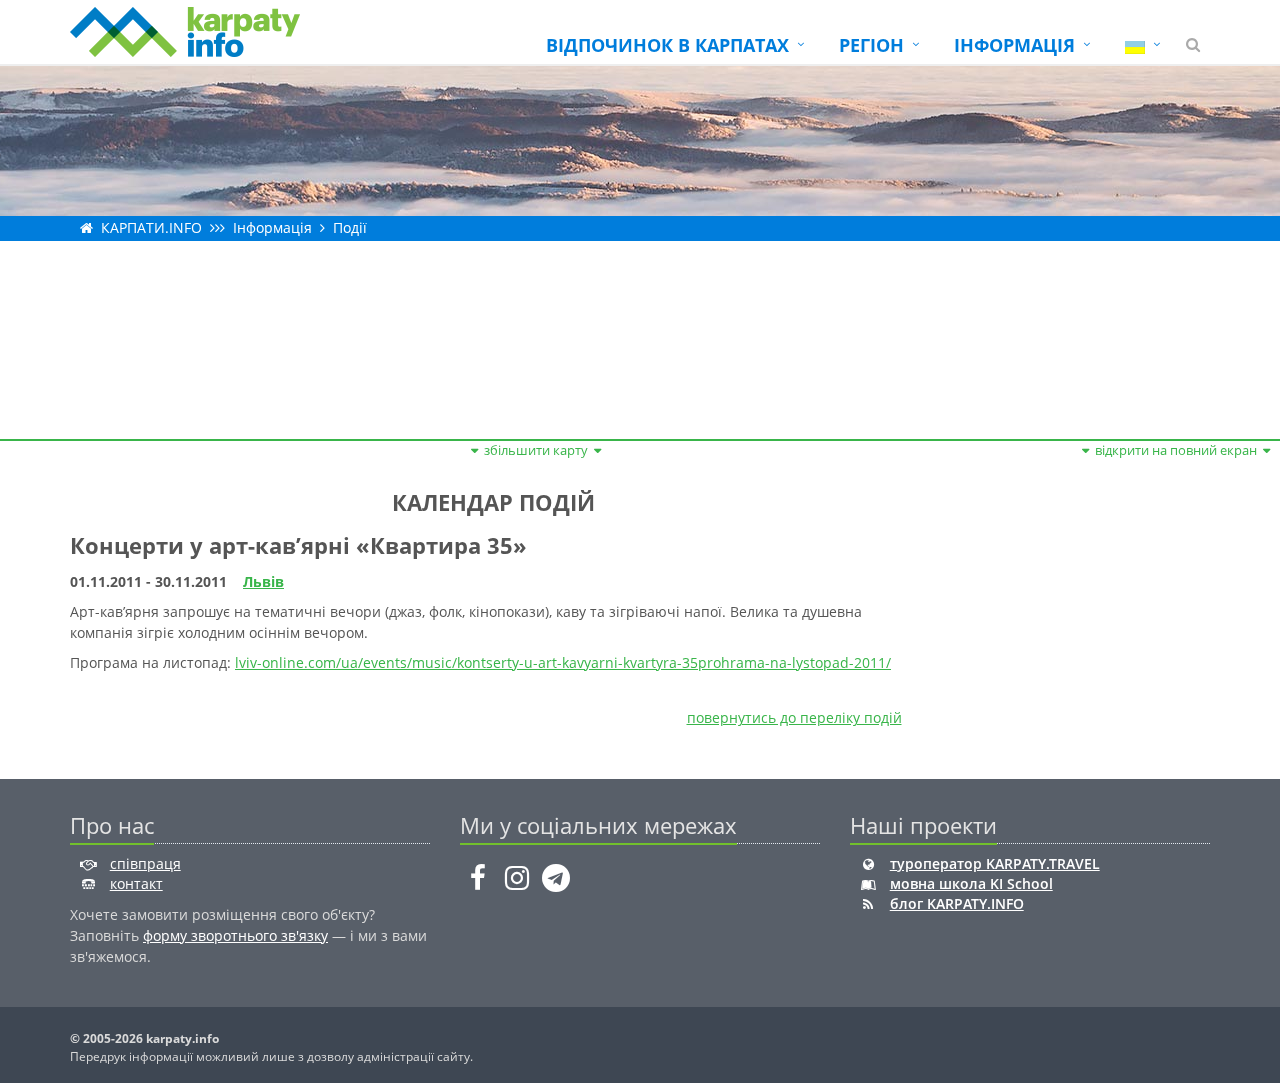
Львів (263, 581)
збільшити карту (536, 450)
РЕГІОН (871, 45)
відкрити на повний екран (1176, 450)
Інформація (272, 227)
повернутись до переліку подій (794, 717)
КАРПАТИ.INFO (151, 227)
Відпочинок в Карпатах (667, 45)
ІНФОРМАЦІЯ (1014, 45)
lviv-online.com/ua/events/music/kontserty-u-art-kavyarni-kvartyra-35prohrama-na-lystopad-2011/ (563, 662)
